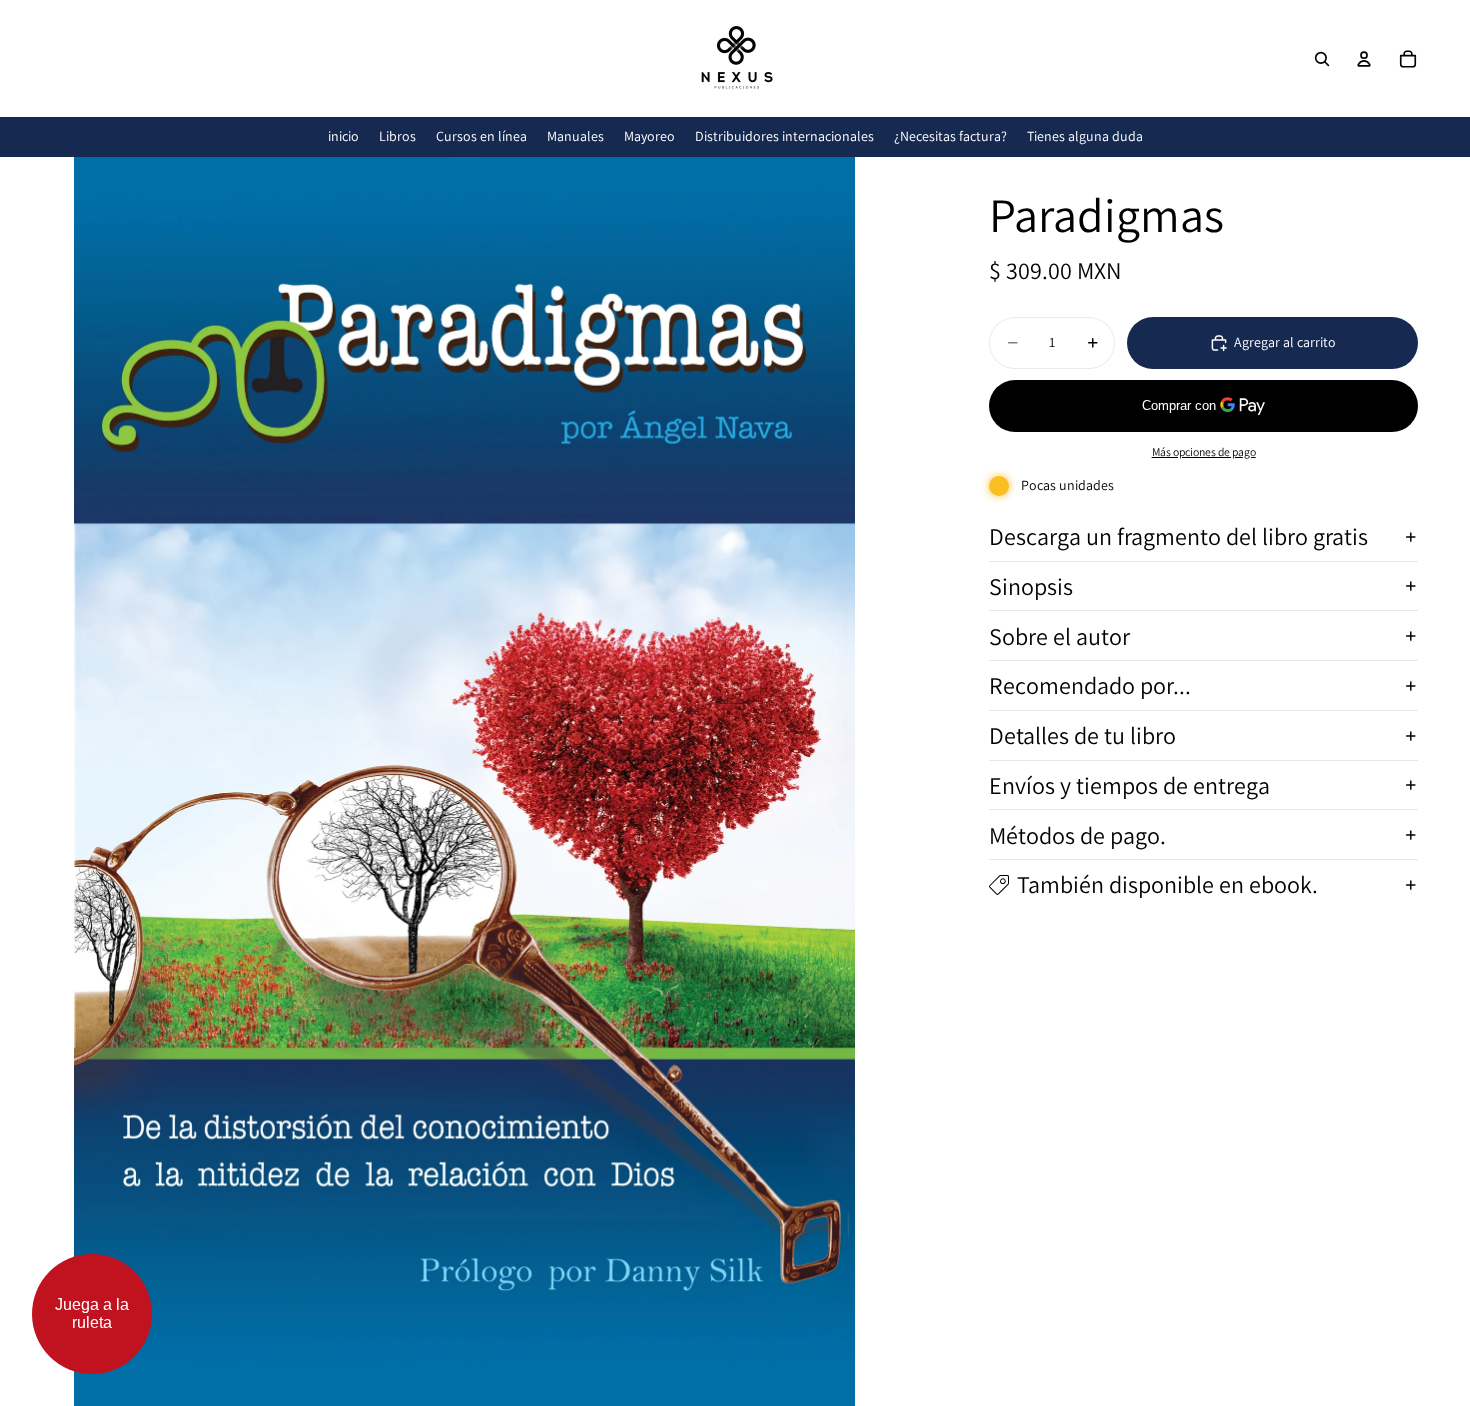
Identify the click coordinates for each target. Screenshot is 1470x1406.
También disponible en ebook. (1167, 885)
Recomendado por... (1090, 686)
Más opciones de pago (1204, 451)
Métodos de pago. (1077, 835)
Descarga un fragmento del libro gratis (1178, 536)
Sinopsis (1031, 586)
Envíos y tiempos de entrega (1129, 785)
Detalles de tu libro (1082, 735)
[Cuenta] (1364, 59)
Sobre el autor (1059, 636)
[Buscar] (1322, 59)
